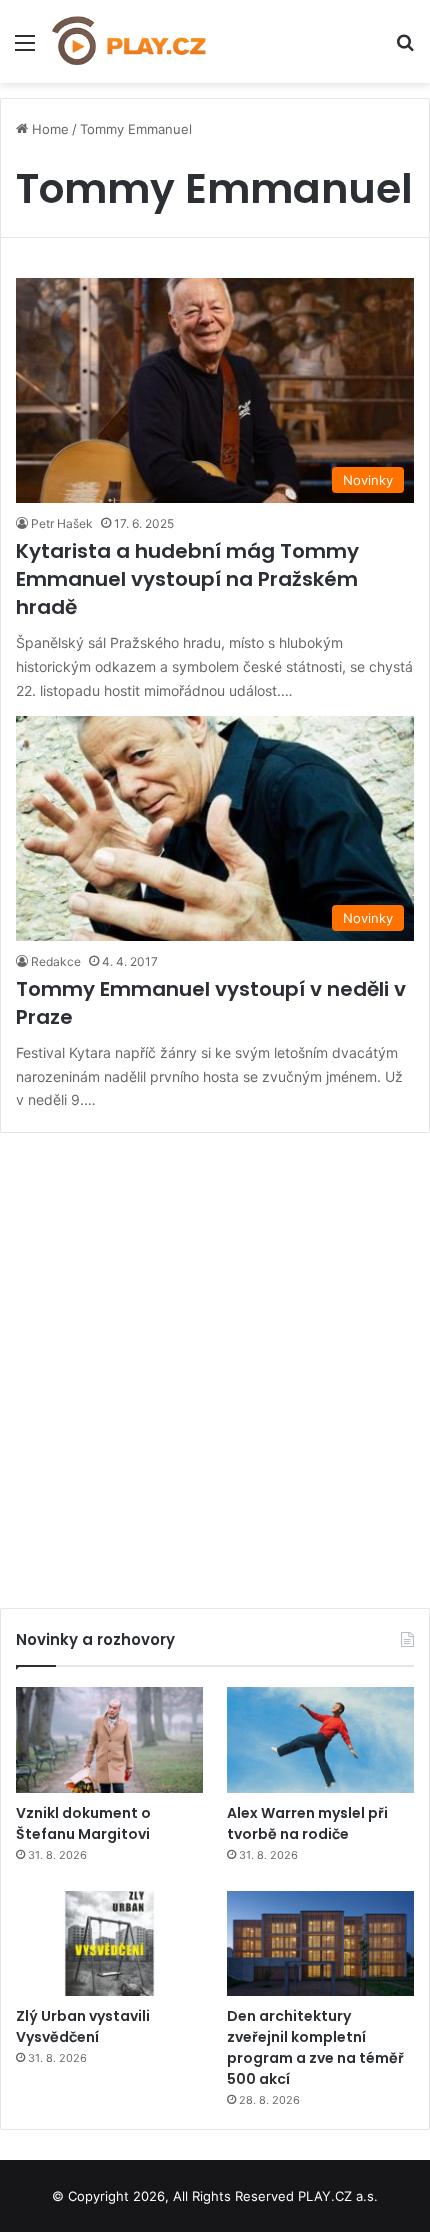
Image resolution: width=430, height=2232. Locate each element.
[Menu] (25, 49)
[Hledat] (405, 49)
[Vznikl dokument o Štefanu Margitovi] (109, 1740)
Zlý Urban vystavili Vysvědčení (83, 2026)
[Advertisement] (215, 1363)
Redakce (56, 961)
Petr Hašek (62, 523)
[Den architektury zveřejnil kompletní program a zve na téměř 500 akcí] (320, 1944)
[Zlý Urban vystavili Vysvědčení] (109, 1944)
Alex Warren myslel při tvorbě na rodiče (307, 1823)
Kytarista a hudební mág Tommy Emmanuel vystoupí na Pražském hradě (187, 579)
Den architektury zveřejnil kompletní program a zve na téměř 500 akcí (315, 2047)
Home (48, 129)
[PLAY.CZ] (130, 41)
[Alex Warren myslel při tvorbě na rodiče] (320, 1740)
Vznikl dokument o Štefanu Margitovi (83, 1823)
